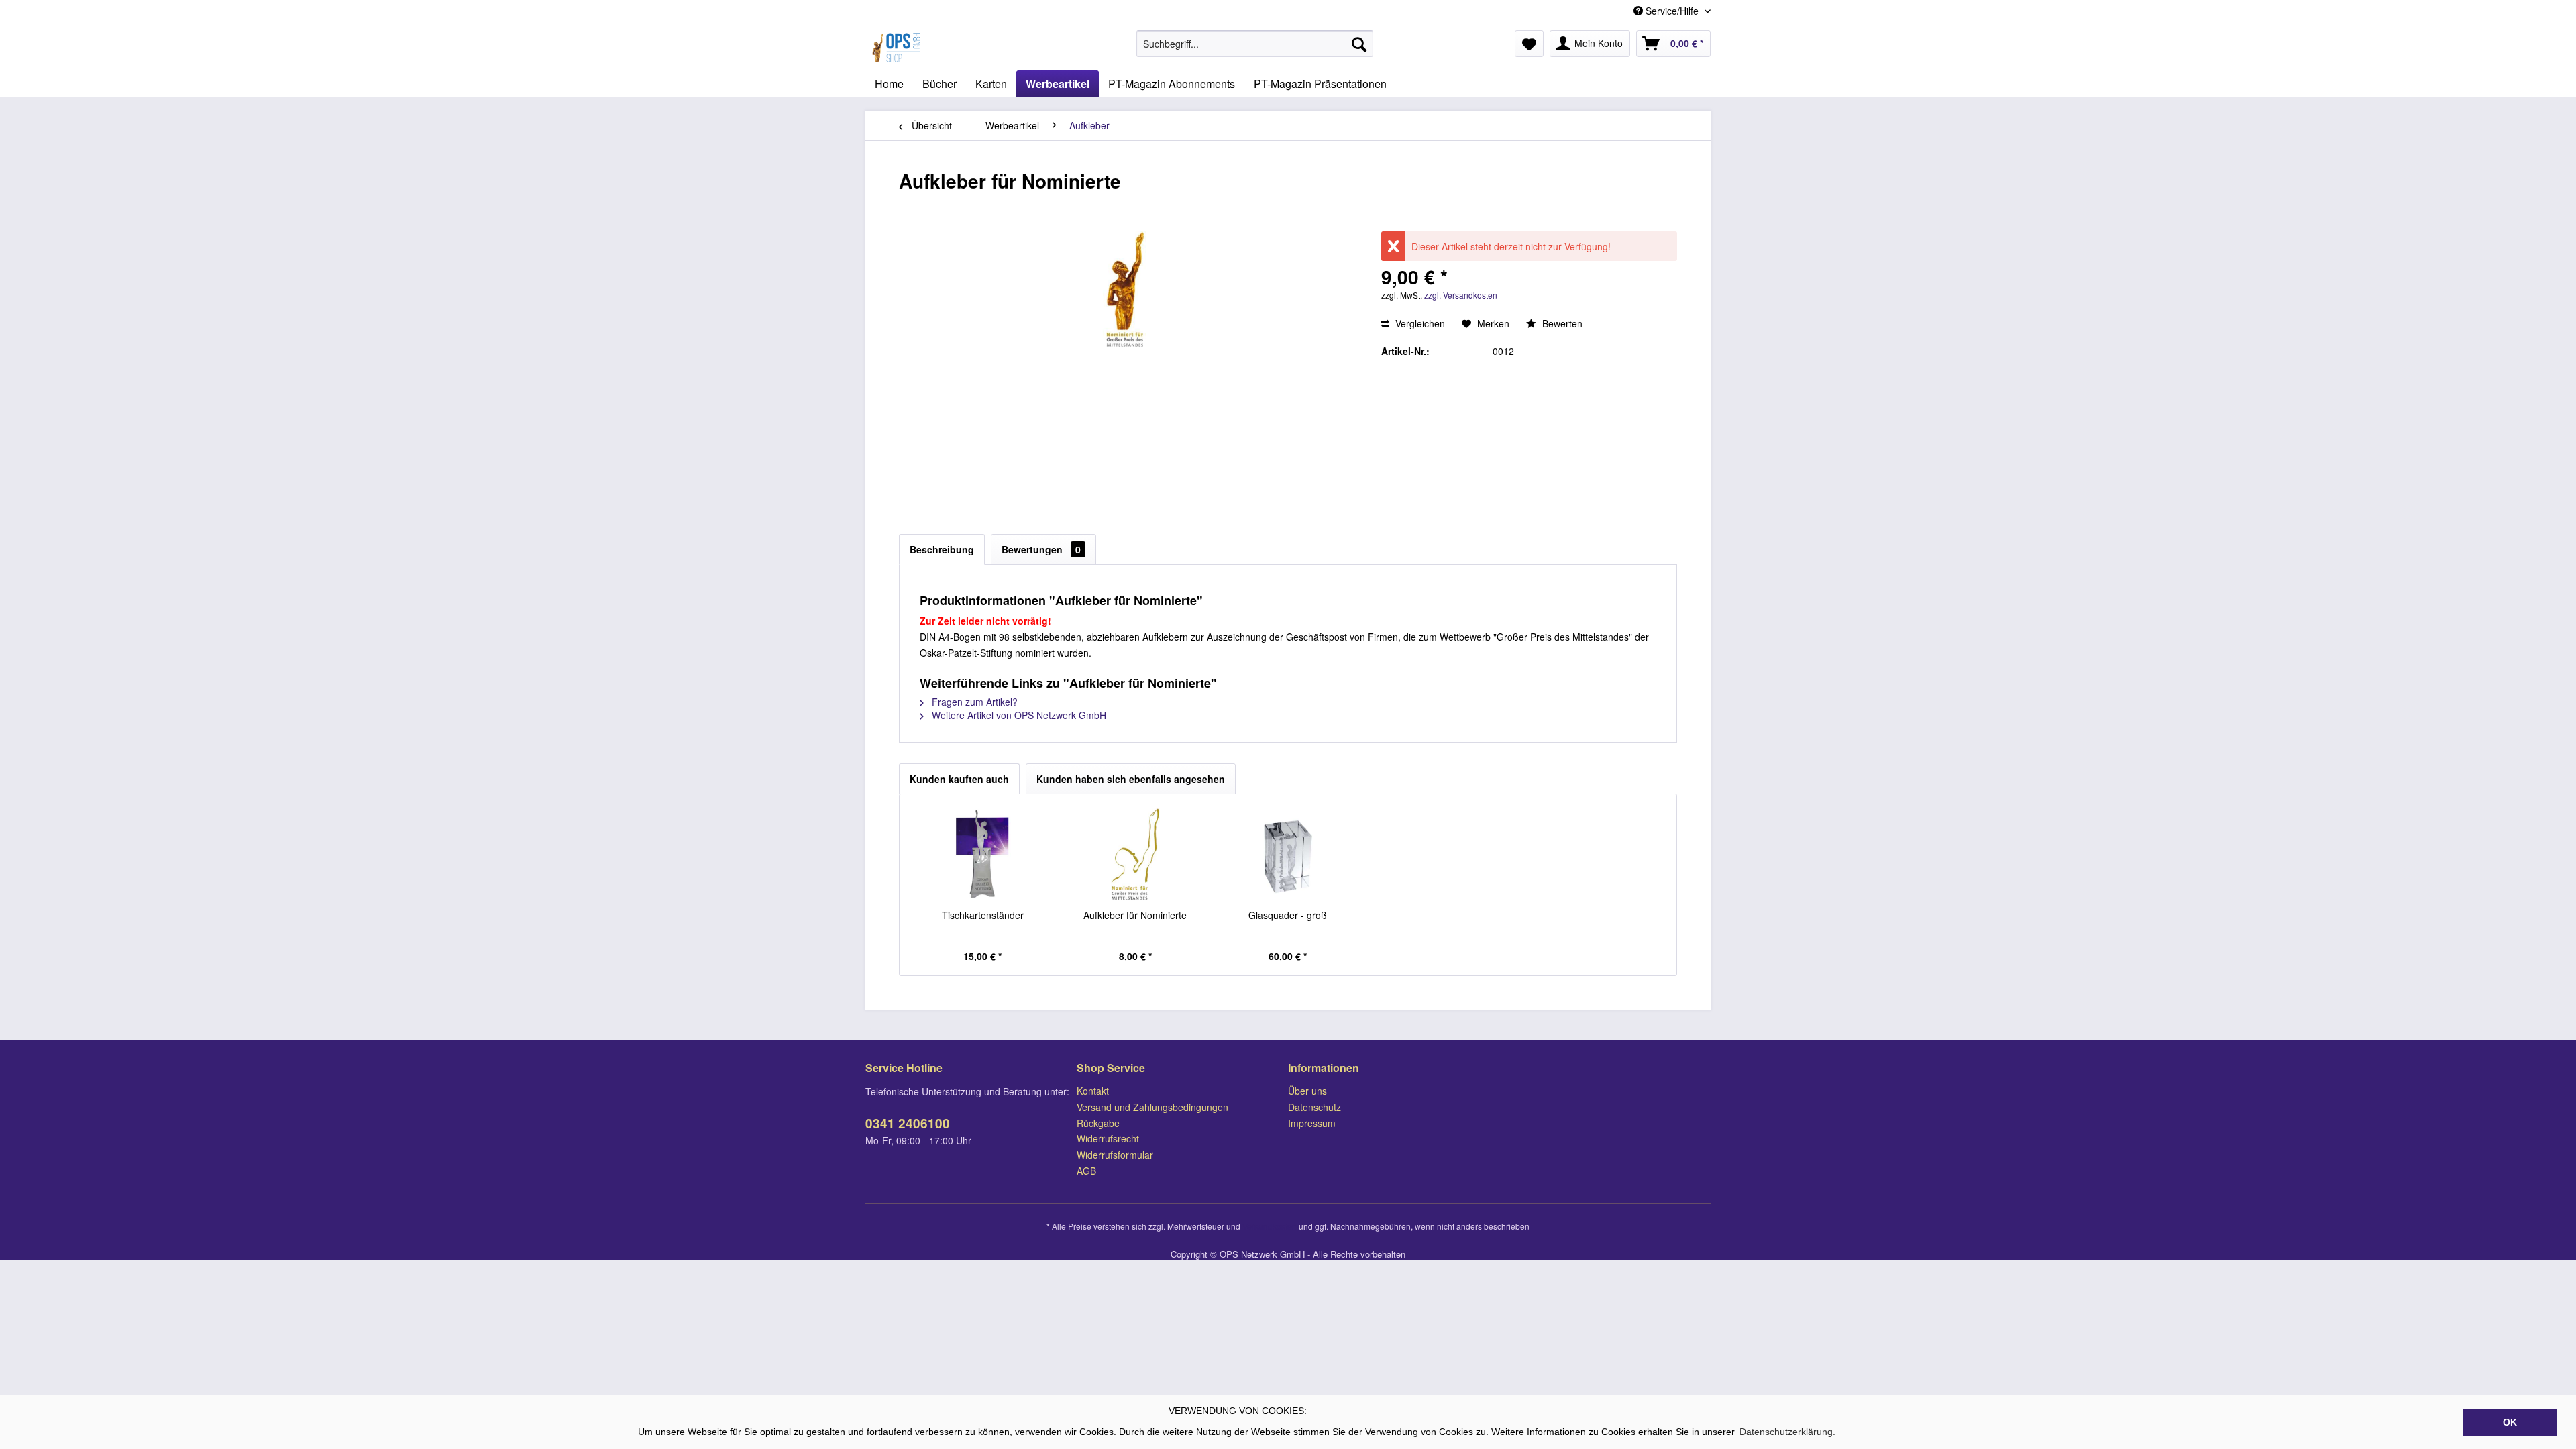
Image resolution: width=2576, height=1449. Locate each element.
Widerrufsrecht (1108, 1138)
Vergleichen (1419, 323)
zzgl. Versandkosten (1461, 295)
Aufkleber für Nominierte (1135, 915)
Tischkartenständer (983, 915)
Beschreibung (942, 549)
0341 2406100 (908, 1123)
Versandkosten (1270, 1226)
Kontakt (1093, 1091)
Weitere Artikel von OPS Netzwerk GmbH (1018, 715)
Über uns (1307, 1091)
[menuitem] (1255, 44)
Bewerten (1561, 323)
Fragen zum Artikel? (973, 702)
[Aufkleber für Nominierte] (1136, 855)
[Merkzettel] (1529, 44)
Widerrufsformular (1115, 1155)
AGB (1086, 1171)
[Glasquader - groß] (1288, 855)
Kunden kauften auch (959, 779)
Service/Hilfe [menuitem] (1672, 11)
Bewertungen (1041, 549)
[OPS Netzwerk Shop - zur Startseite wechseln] (898, 47)
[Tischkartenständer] (983, 855)
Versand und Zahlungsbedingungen (1152, 1107)
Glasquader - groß (1288, 915)
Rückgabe (1098, 1123)
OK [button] (2510, 1422)
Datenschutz (1314, 1107)
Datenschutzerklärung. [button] (1787, 1432)
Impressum (1312, 1123)
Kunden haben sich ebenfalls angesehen (1131, 779)
